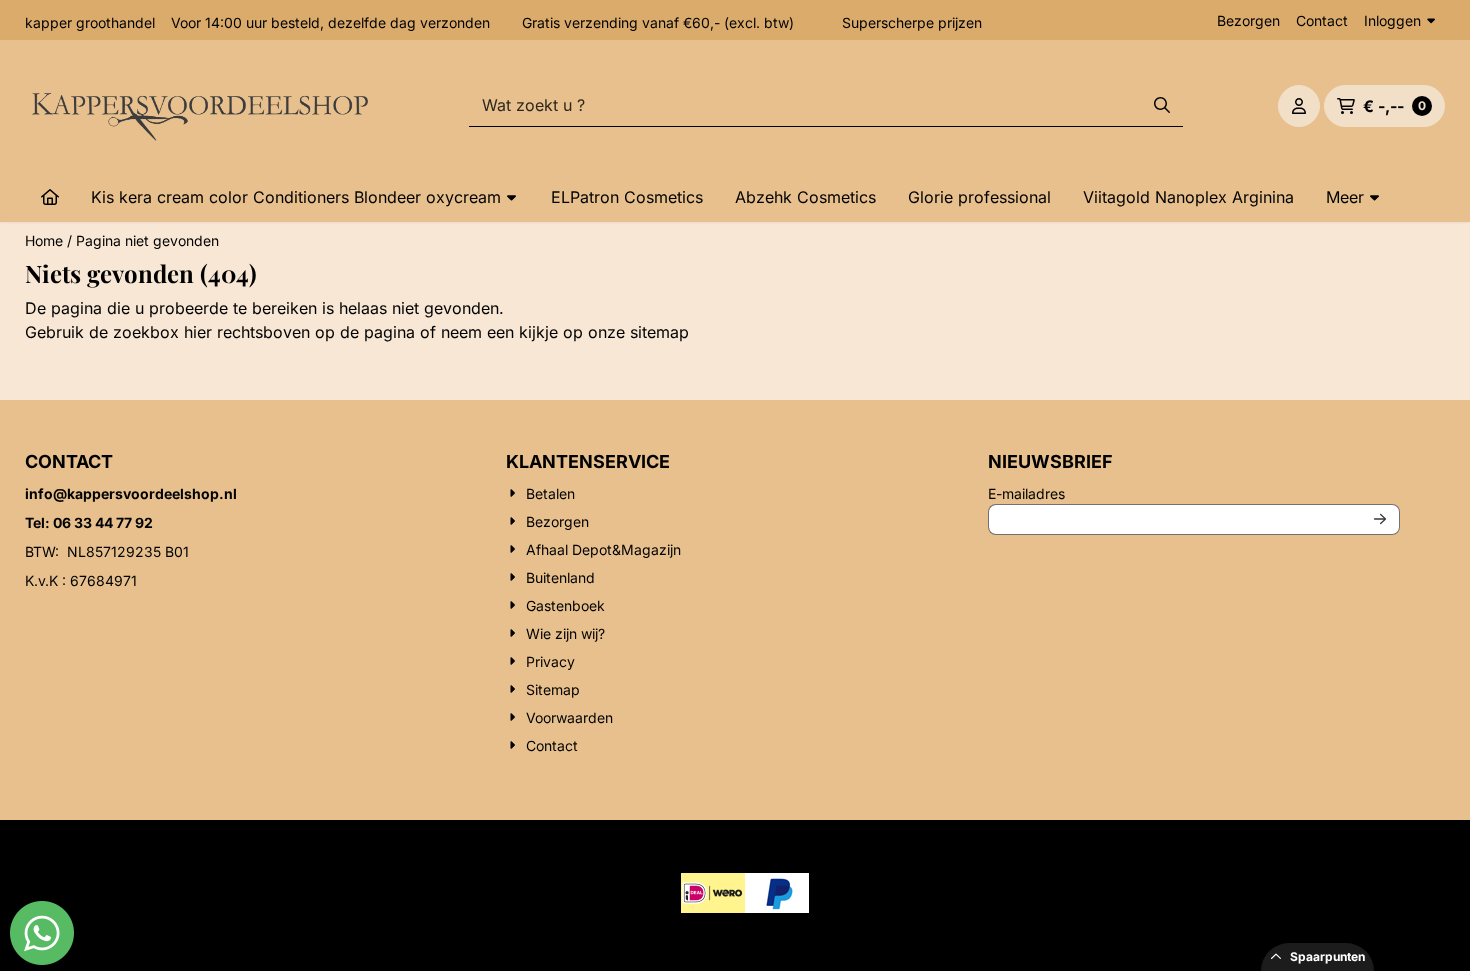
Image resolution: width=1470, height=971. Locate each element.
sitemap (659, 332)
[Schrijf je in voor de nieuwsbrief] (1381, 519)
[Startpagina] (50, 197)
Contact (1322, 20)
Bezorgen (1248, 20)
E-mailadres (1158, 493)
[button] (1299, 106)
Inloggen (1392, 20)
